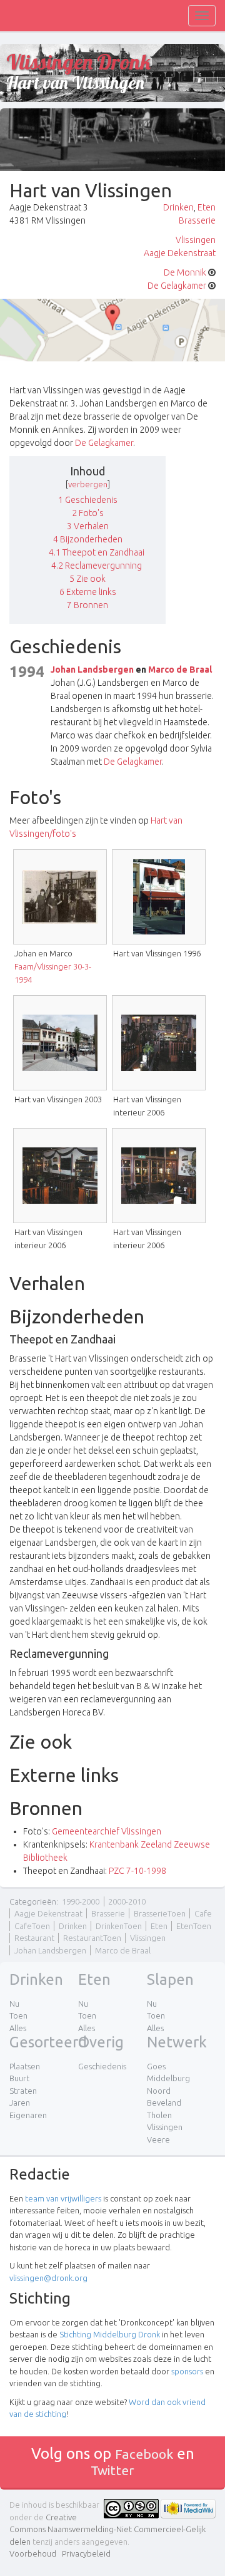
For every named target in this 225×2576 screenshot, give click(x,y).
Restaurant (34, 1938)
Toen (18, 2015)
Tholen (159, 2115)
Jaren (20, 2103)
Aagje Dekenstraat (180, 253)
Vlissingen (196, 240)
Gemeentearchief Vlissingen (107, 1831)
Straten (23, 2091)
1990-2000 (81, 1901)
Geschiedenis (102, 2066)
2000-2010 (127, 1901)
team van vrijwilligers (63, 2198)
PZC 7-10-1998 (137, 1871)
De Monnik (185, 272)
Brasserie (197, 220)
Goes (156, 2066)
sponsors (187, 2371)
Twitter (112, 2470)
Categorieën (33, 1901)
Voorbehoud (33, 2553)
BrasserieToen (160, 1913)
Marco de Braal (180, 670)
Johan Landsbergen (92, 670)
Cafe (203, 1913)
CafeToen (32, 1926)
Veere (158, 2139)
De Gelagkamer (177, 286)
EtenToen (194, 1926)
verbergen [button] (88, 484)
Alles (18, 2028)
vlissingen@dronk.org (48, 2278)
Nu (14, 2004)
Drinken (178, 207)
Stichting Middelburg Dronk (110, 2334)
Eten (207, 207)
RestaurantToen (92, 1938)
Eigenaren (28, 2115)
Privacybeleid (86, 2553)
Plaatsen (25, 2066)
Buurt (19, 2078)
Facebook (144, 2454)
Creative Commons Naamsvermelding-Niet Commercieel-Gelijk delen (107, 2529)
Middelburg (168, 2078)
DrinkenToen (119, 1926)
